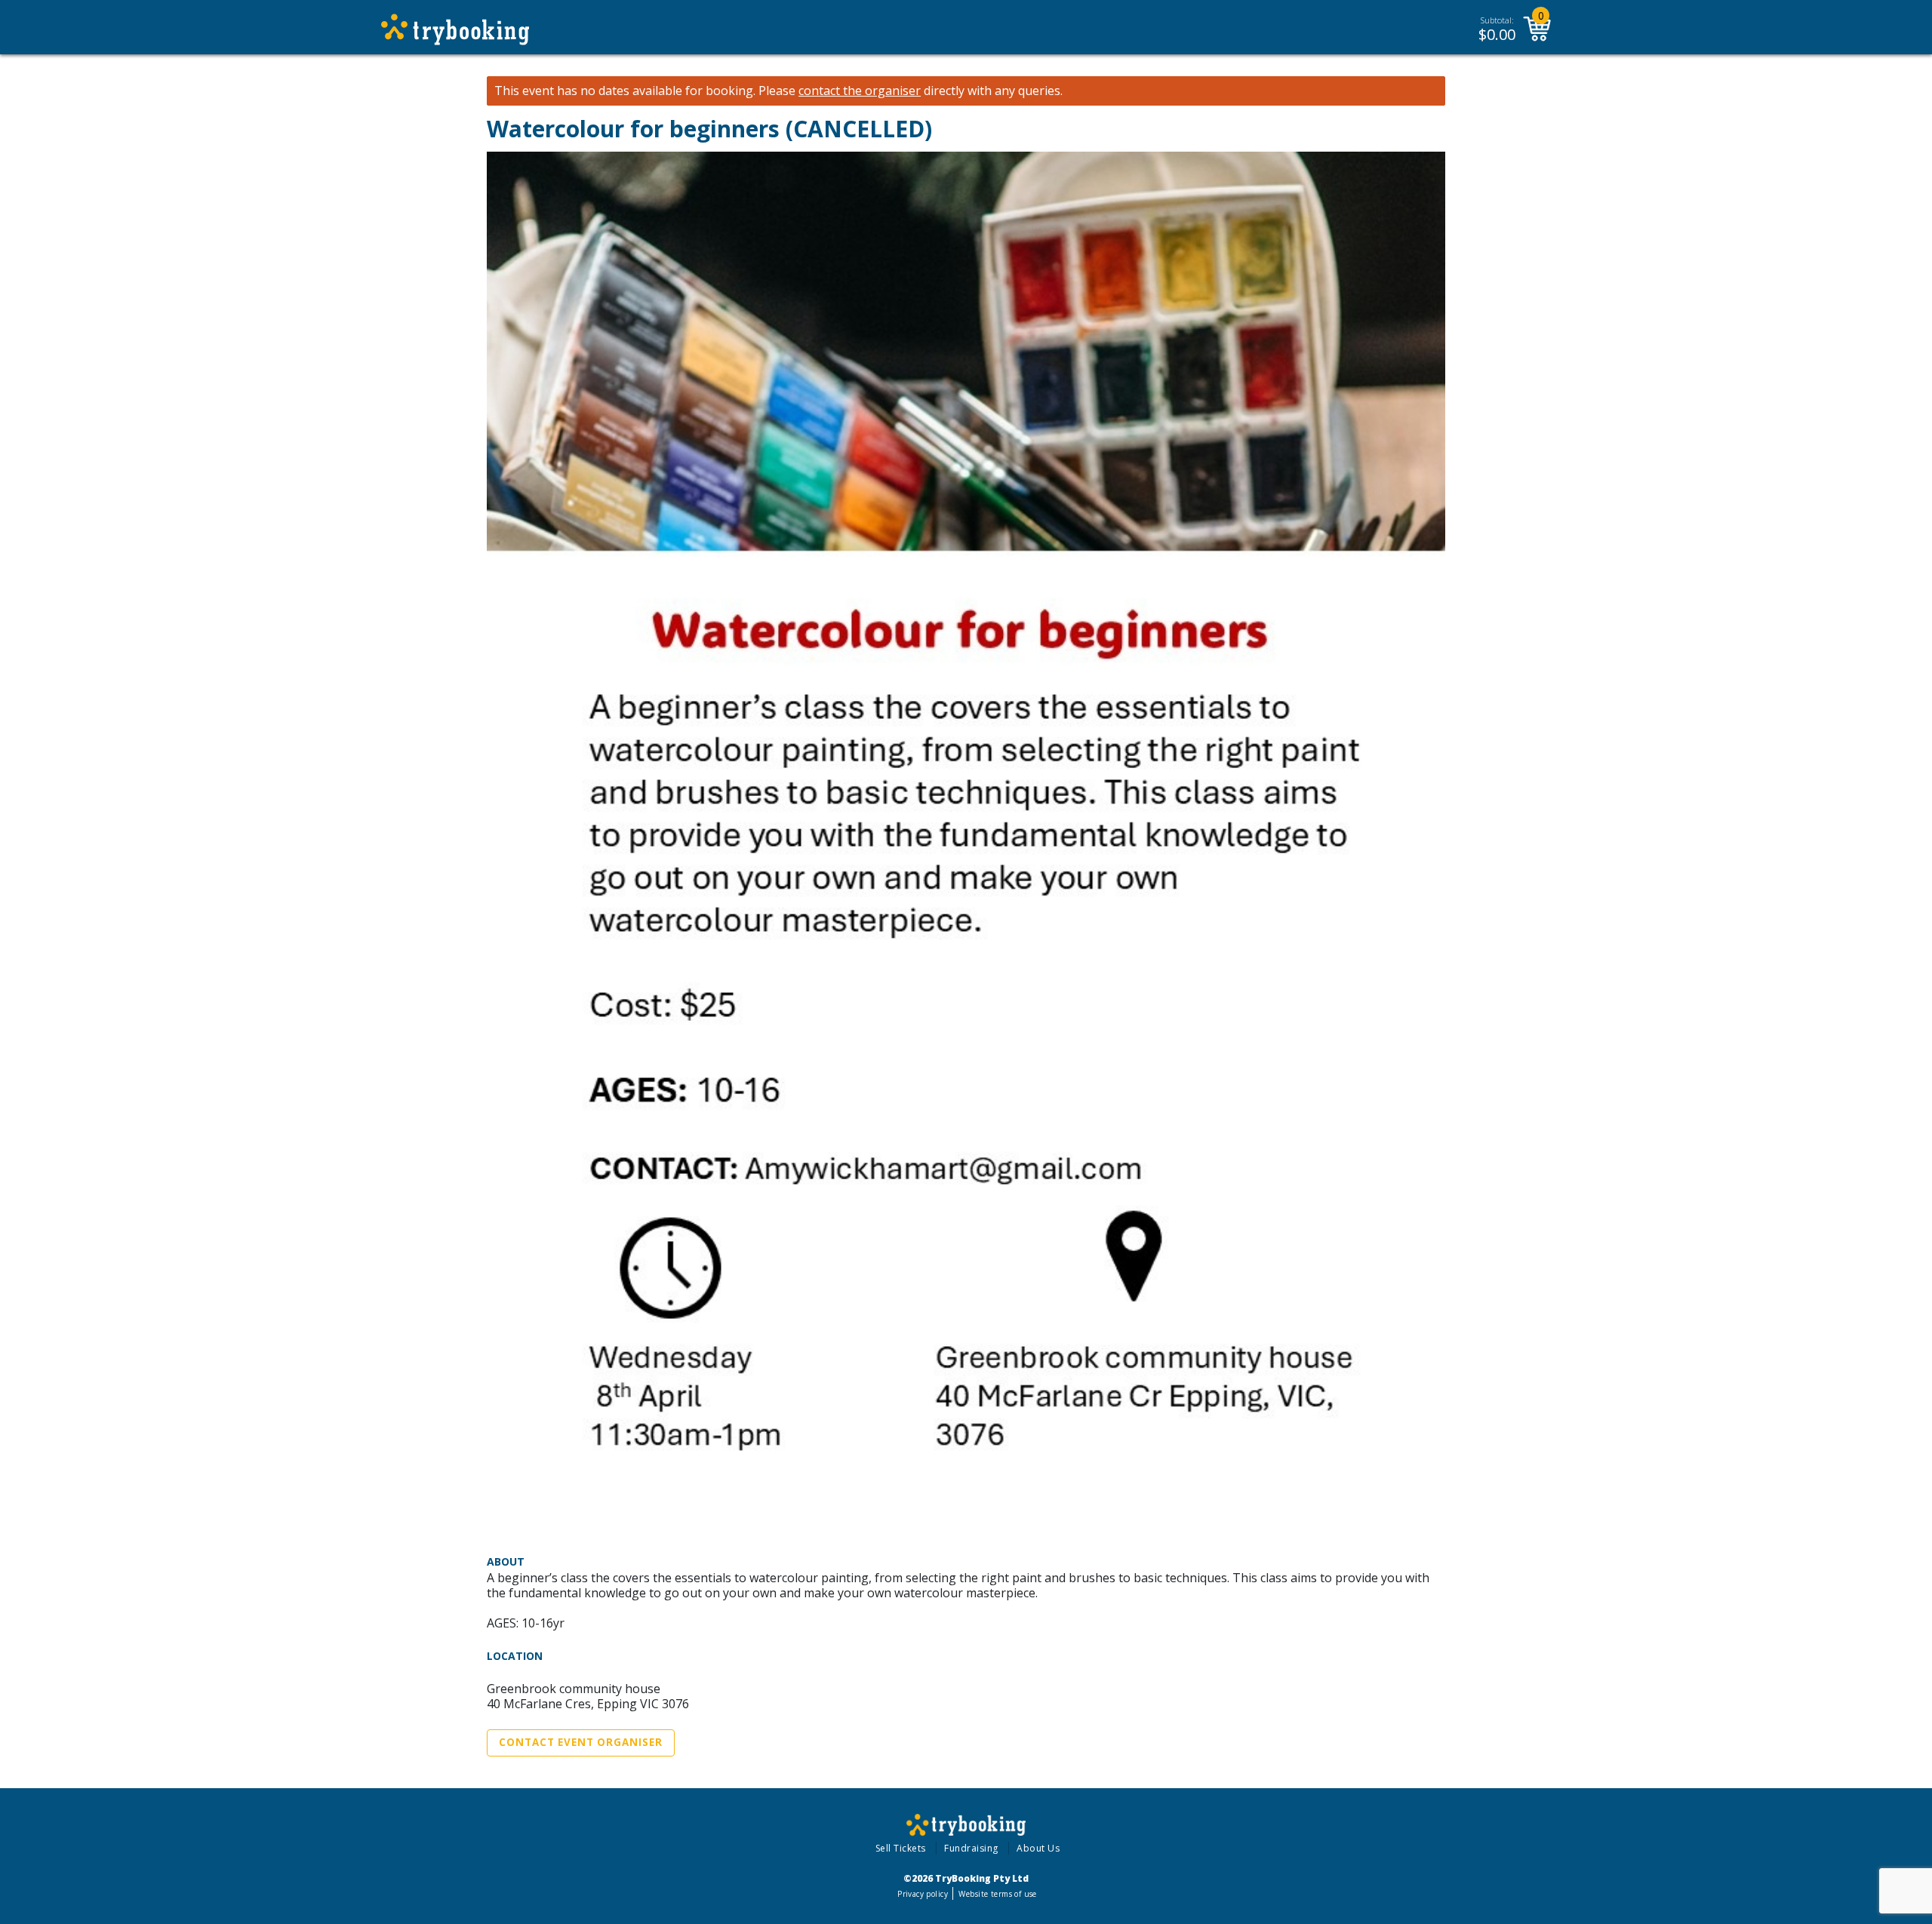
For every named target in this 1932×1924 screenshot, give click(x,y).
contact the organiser (860, 91)
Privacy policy (923, 1894)
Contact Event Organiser (581, 1742)
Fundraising (971, 1848)
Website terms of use (997, 1894)
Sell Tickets (901, 1848)
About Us (1038, 1848)
